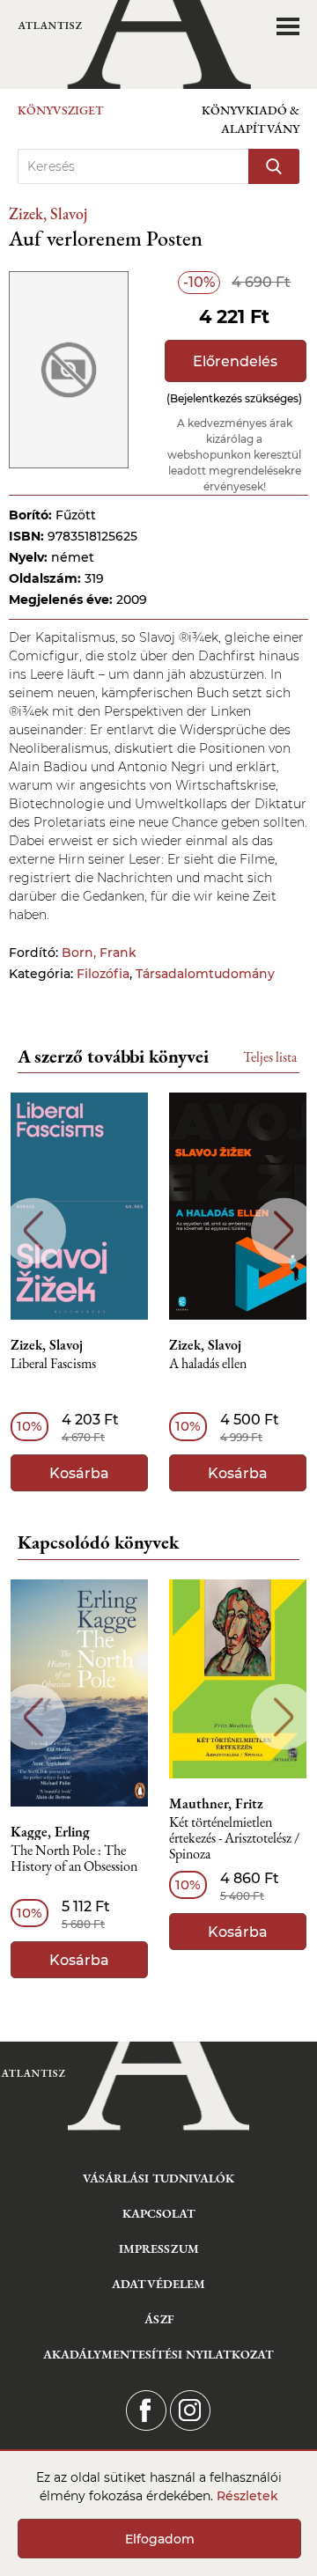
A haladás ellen (208, 1364)
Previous (33, 1230)
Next (284, 1230)
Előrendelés (235, 361)
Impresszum (159, 2248)
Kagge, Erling (50, 1832)
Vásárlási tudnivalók (158, 2178)
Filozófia (103, 974)
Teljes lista (270, 1057)
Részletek (247, 2496)
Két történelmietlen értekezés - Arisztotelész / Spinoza (234, 1839)
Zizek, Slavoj (48, 213)
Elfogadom (160, 2539)
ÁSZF (159, 2319)
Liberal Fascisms (53, 1364)
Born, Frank (99, 953)
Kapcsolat (159, 2213)
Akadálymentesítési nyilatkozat (158, 2354)
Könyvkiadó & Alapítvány (251, 119)
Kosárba (79, 1473)
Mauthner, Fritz (216, 1804)
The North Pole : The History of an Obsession (74, 1859)
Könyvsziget (61, 110)
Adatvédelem (158, 2284)
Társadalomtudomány (205, 974)
